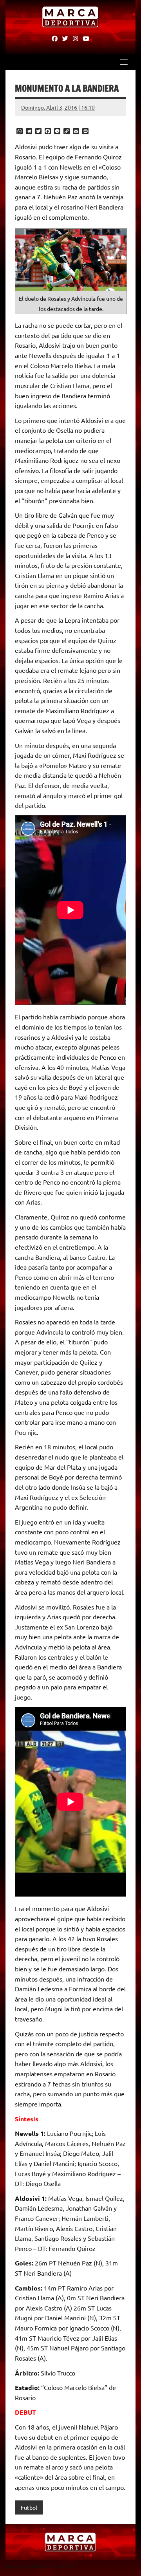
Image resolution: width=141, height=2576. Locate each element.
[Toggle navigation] (124, 62)
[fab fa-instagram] (75, 38)
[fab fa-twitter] (65, 38)
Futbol (29, 2507)
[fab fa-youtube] (86, 38)
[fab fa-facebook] (55, 38)
